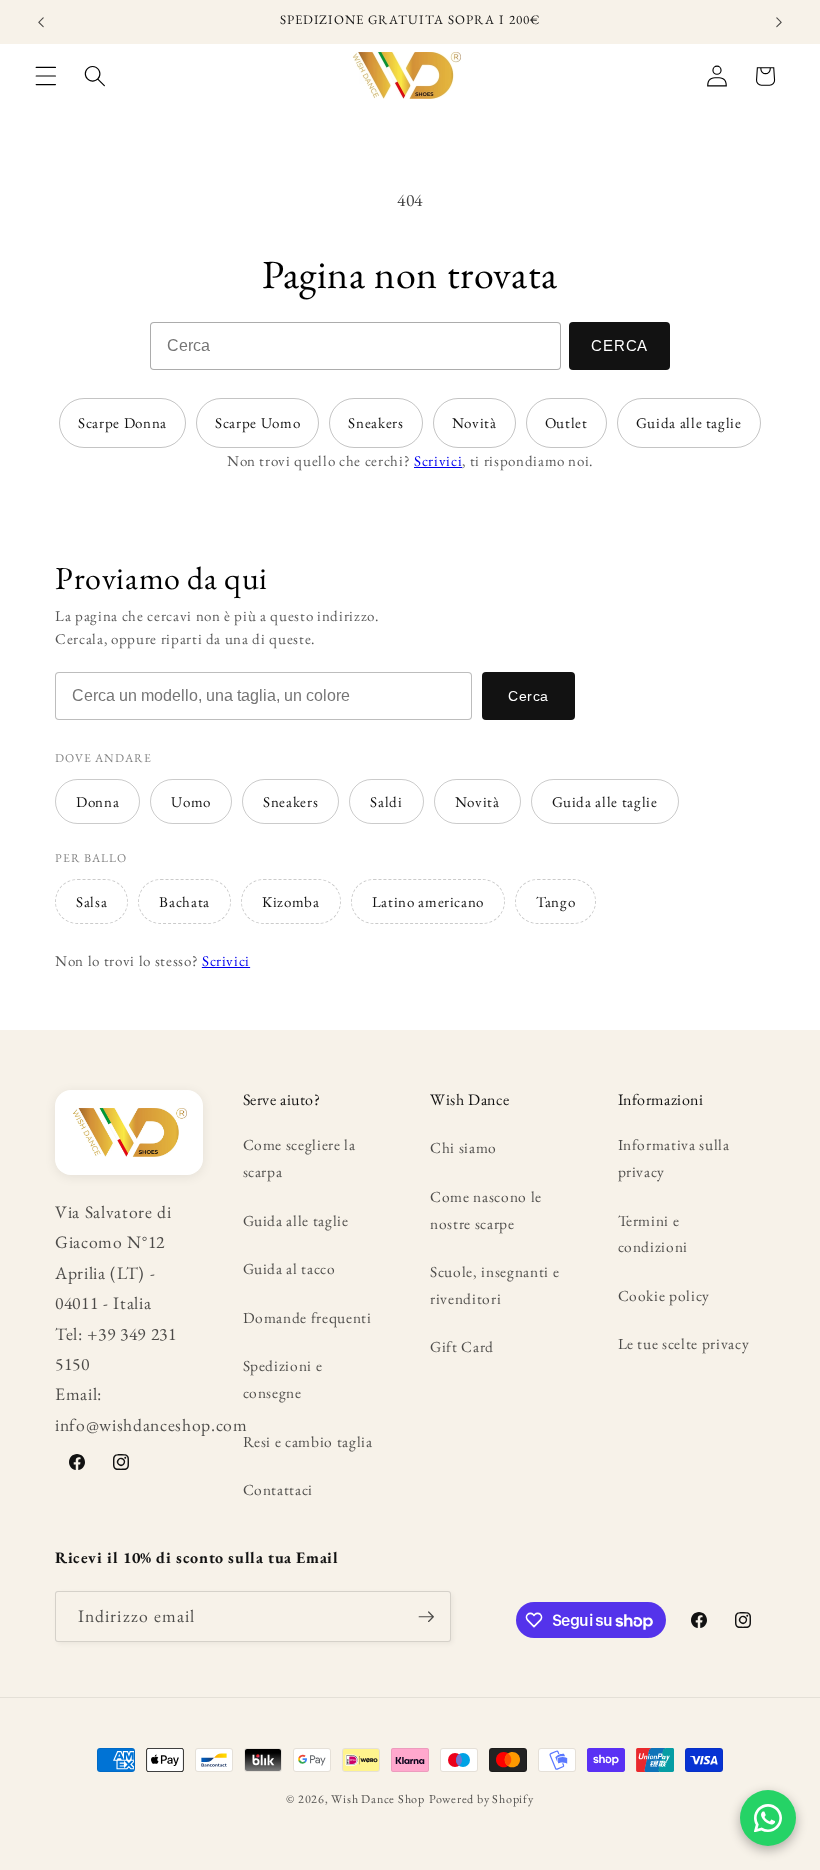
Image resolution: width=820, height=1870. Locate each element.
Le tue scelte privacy (684, 1343)
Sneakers (375, 422)
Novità (474, 422)
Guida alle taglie (689, 422)
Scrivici (438, 460)
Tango (555, 901)
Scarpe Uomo (257, 422)
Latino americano (428, 901)
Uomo (191, 801)
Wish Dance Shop (378, 1799)
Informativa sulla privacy (674, 1158)
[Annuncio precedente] (41, 22)
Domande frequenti (307, 1317)
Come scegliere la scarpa (299, 1158)
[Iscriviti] (426, 1617)
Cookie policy (664, 1295)
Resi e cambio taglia (308, 1441)
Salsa (91, 901)
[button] (46, 76)
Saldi (386, 801)
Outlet (566, 422)
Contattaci (278, 1489)
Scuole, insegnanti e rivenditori (494, 1285)
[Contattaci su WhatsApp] (768, 1818)
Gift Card (462, 1346)
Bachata (184, 901)
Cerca (619, 345)
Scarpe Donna (122, 422)
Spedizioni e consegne (283, 1379)
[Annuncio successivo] (779, 22)
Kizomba (291, 901)
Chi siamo (463, 1147)
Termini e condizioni (653, 1234)
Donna (97, 801)
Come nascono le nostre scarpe (486, 1210)
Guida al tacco (289, 1268)
